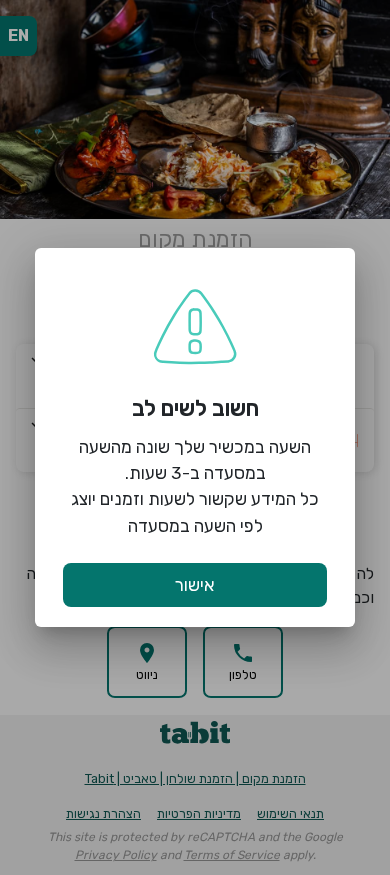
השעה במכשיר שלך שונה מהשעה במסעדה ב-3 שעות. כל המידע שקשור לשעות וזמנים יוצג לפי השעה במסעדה (195, 486)
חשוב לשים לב (195, 408)
